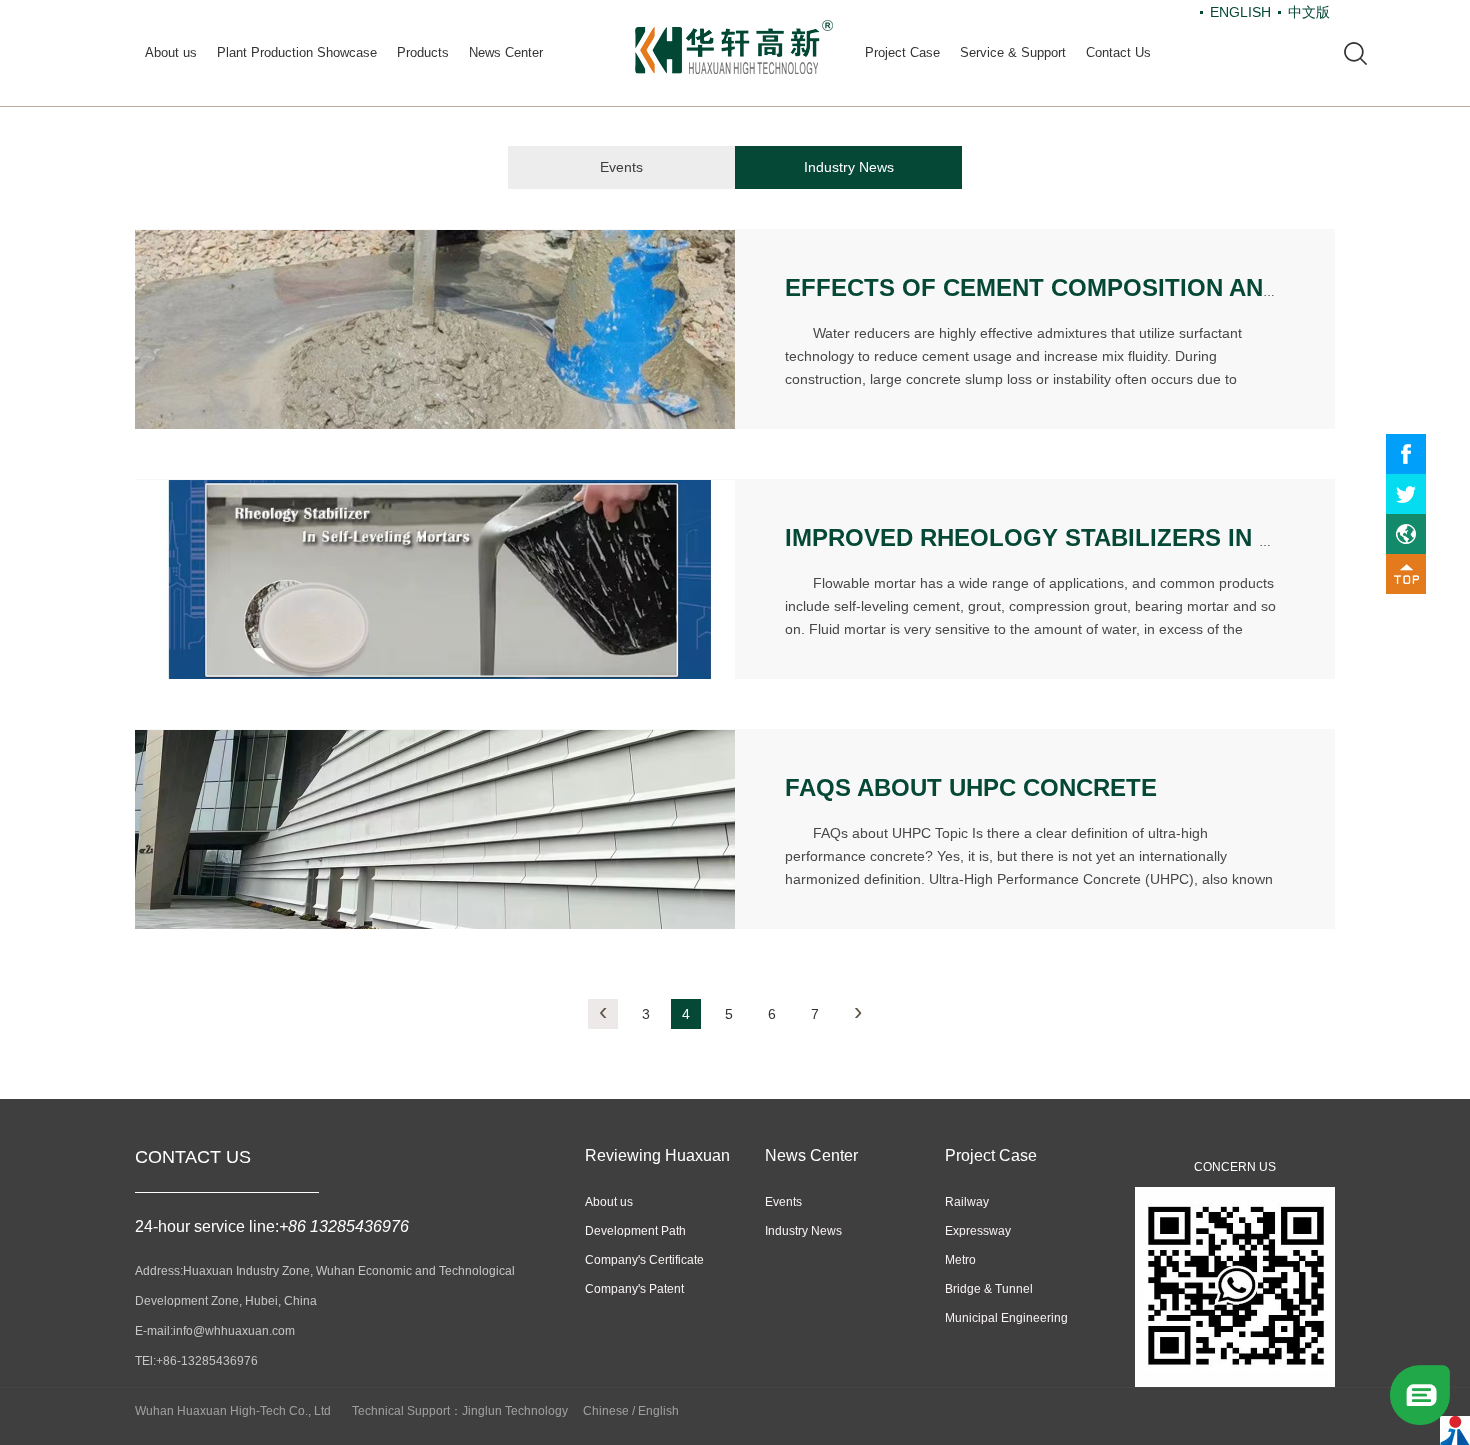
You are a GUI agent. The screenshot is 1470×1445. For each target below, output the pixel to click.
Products (423, 52)
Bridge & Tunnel (989, 1289)
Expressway (978, 1231)
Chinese (606, 1411)
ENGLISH (1240, 12)
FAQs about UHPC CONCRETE (971, 787)
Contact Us (1118, 52)
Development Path (635, 1231)
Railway (967, 1202)
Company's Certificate (644, 1260)
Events (621, 167)
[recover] (1420, 1394)
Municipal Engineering (1006, 1318)
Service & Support (1013, 52)
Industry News (849, 167)
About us (171, 52)
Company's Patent (634, 1289)
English (658, 1411)
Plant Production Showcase (297, 52)
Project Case (902, 52)
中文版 (1309, 12)
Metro (960, 1260)
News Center (506, 52)
